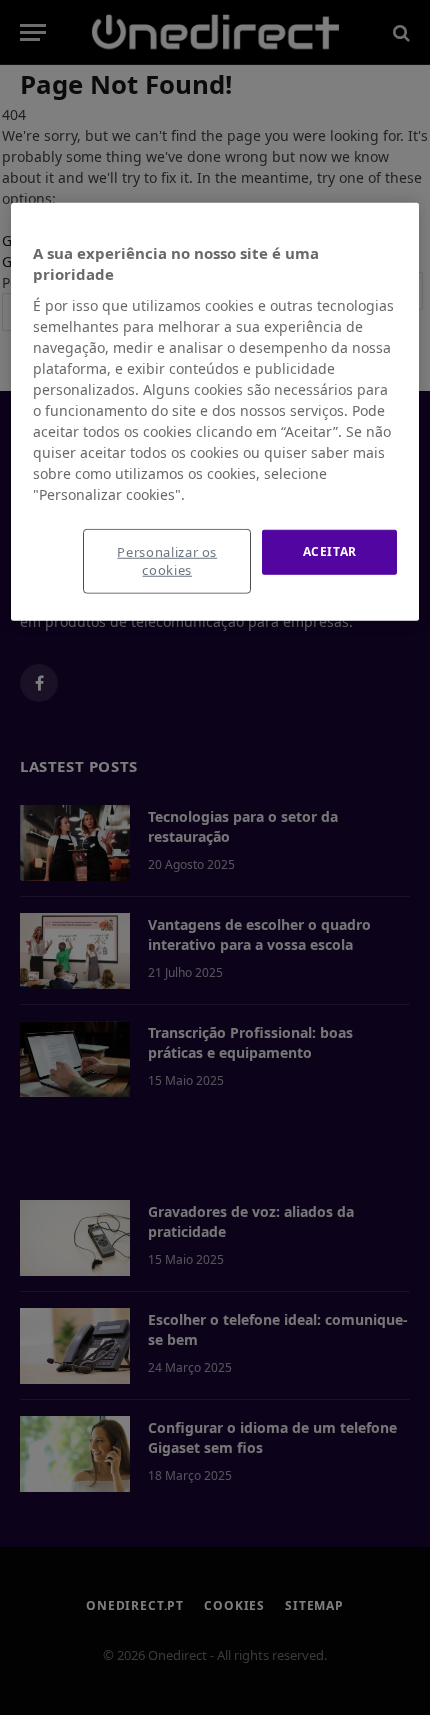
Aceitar (330, 551)
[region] (215, 411)
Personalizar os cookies (167, 561)
